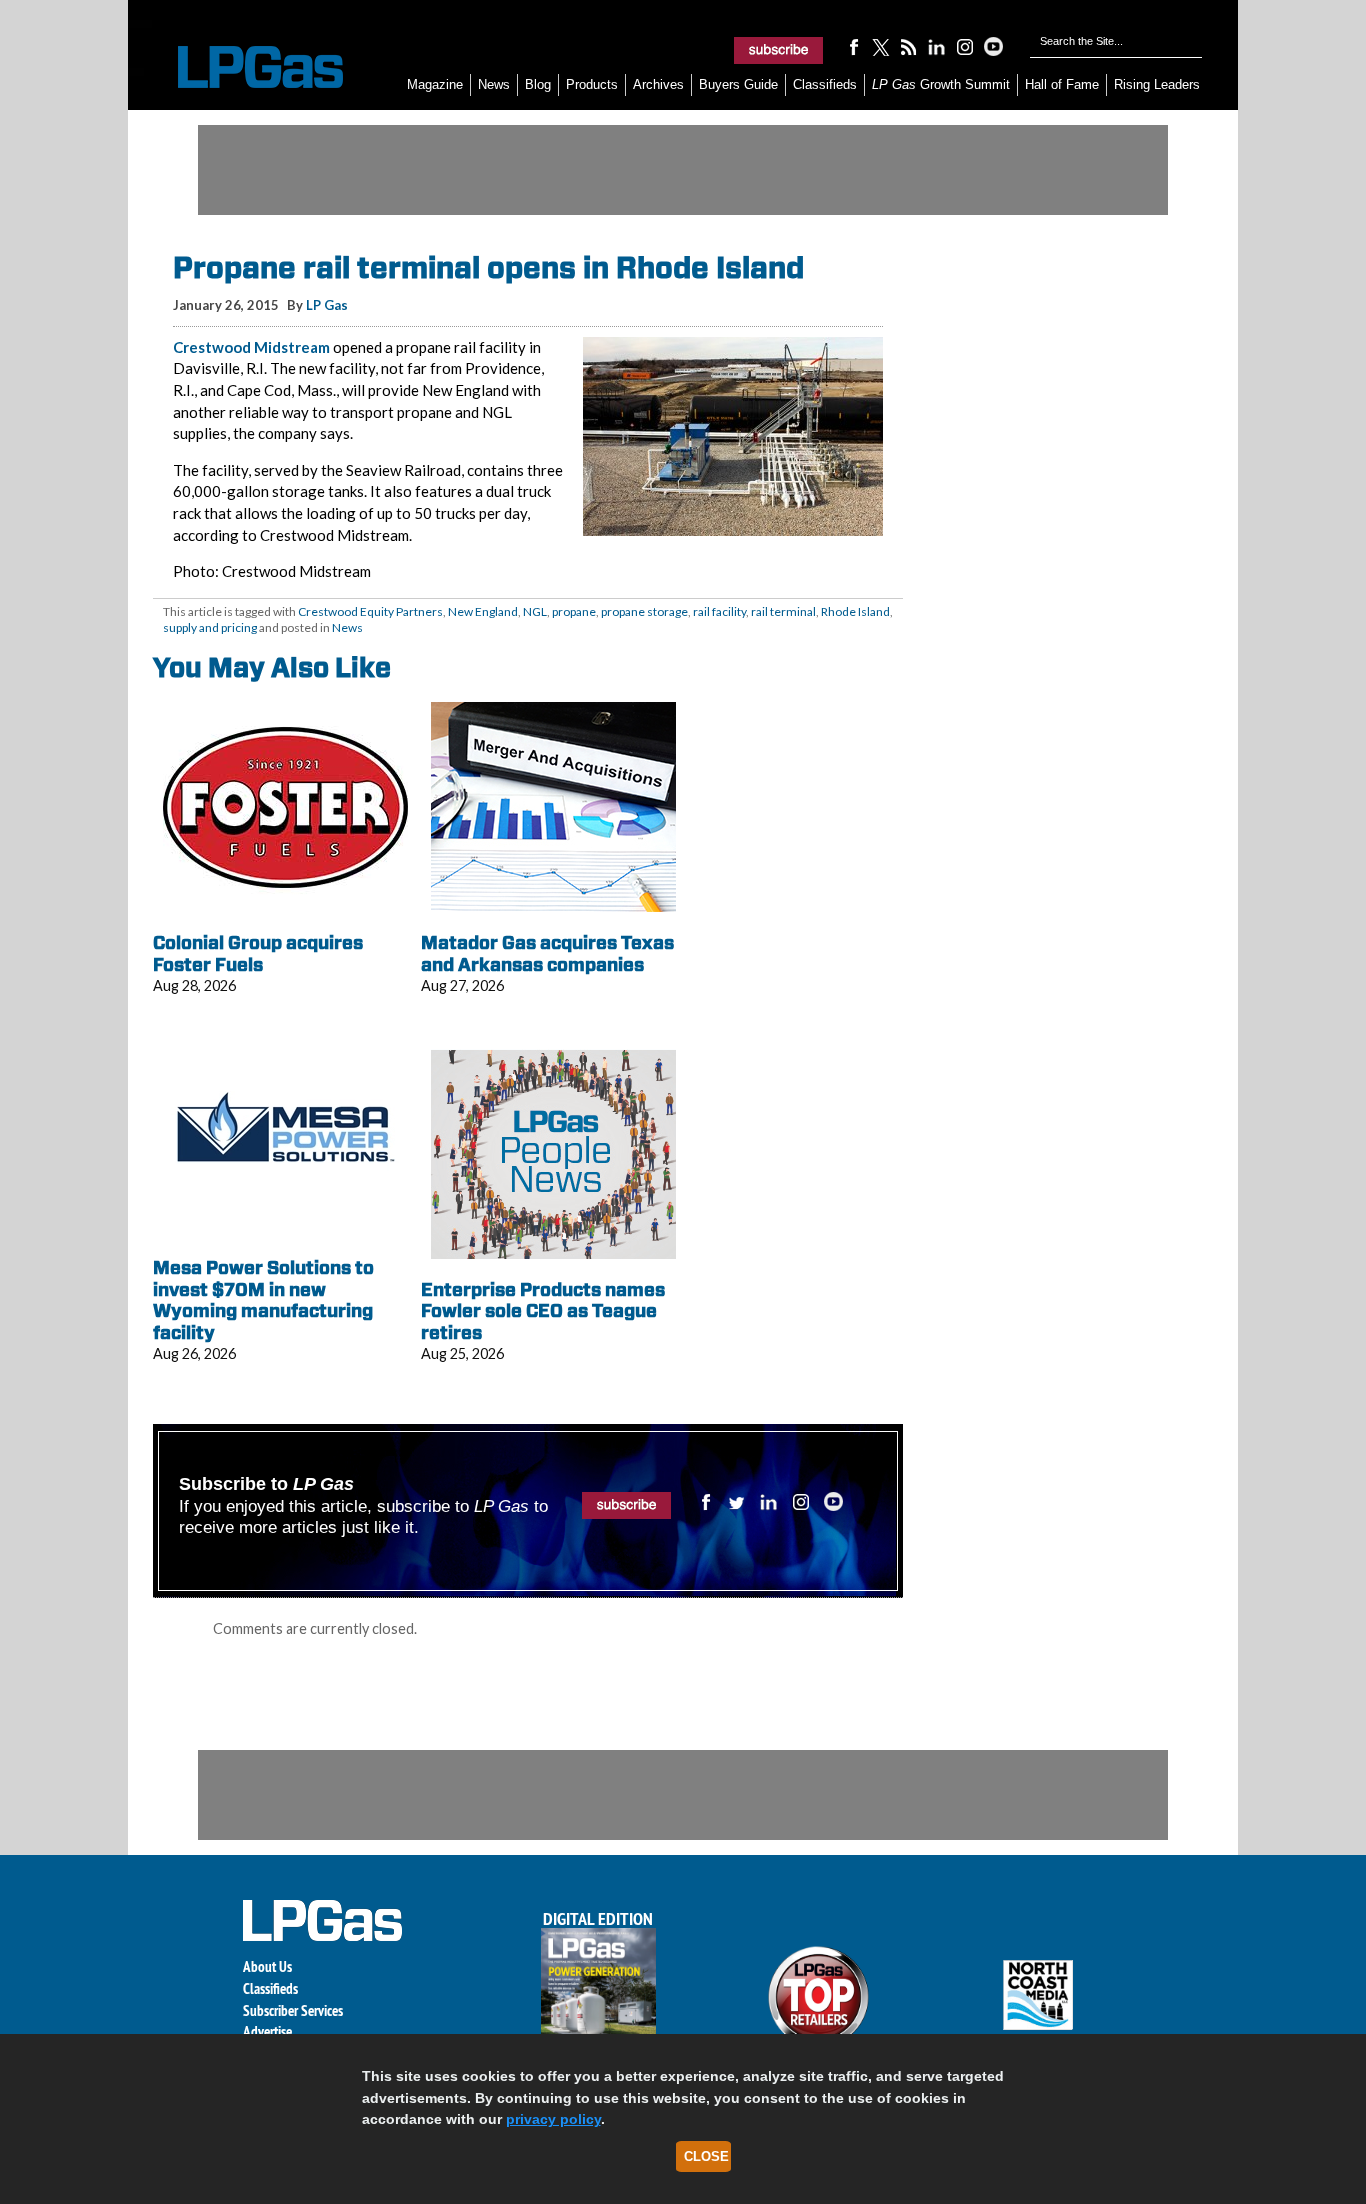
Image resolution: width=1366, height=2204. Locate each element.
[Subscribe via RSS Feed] (909, 46)
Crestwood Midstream (251, 347)
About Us (267, 1966)
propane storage (644, 611)
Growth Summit (941, 84)
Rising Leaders (1157, 84)
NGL (535, 611)
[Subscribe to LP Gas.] (779, 50)
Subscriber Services (293, 2010)
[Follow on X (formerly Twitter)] (881, 46)
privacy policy (553, 2119)
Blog (538, 84)
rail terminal (783, 611)
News (494, 84)
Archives (658, 84)
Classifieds (825, 84)
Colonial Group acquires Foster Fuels (258, 953)
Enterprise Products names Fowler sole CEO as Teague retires (543, 1311)
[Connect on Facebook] (853, 46)
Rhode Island (855, 611)
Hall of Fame (1062, 84)
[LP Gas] (243, 67)
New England (483, 611)
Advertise (267, 2031)
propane (574, 611)
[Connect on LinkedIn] (937, 46)
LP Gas (327, 305)
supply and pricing (210, 627)
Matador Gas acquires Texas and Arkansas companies (547, 953)
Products (592, 84)
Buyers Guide (738, 84)
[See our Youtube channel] (993, 46)
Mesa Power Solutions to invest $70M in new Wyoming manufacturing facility (263, 1300)
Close (706, 2156)
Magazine (435, 84)
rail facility (719, 611)
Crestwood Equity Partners (370, 611)
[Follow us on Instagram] (965, 46)
